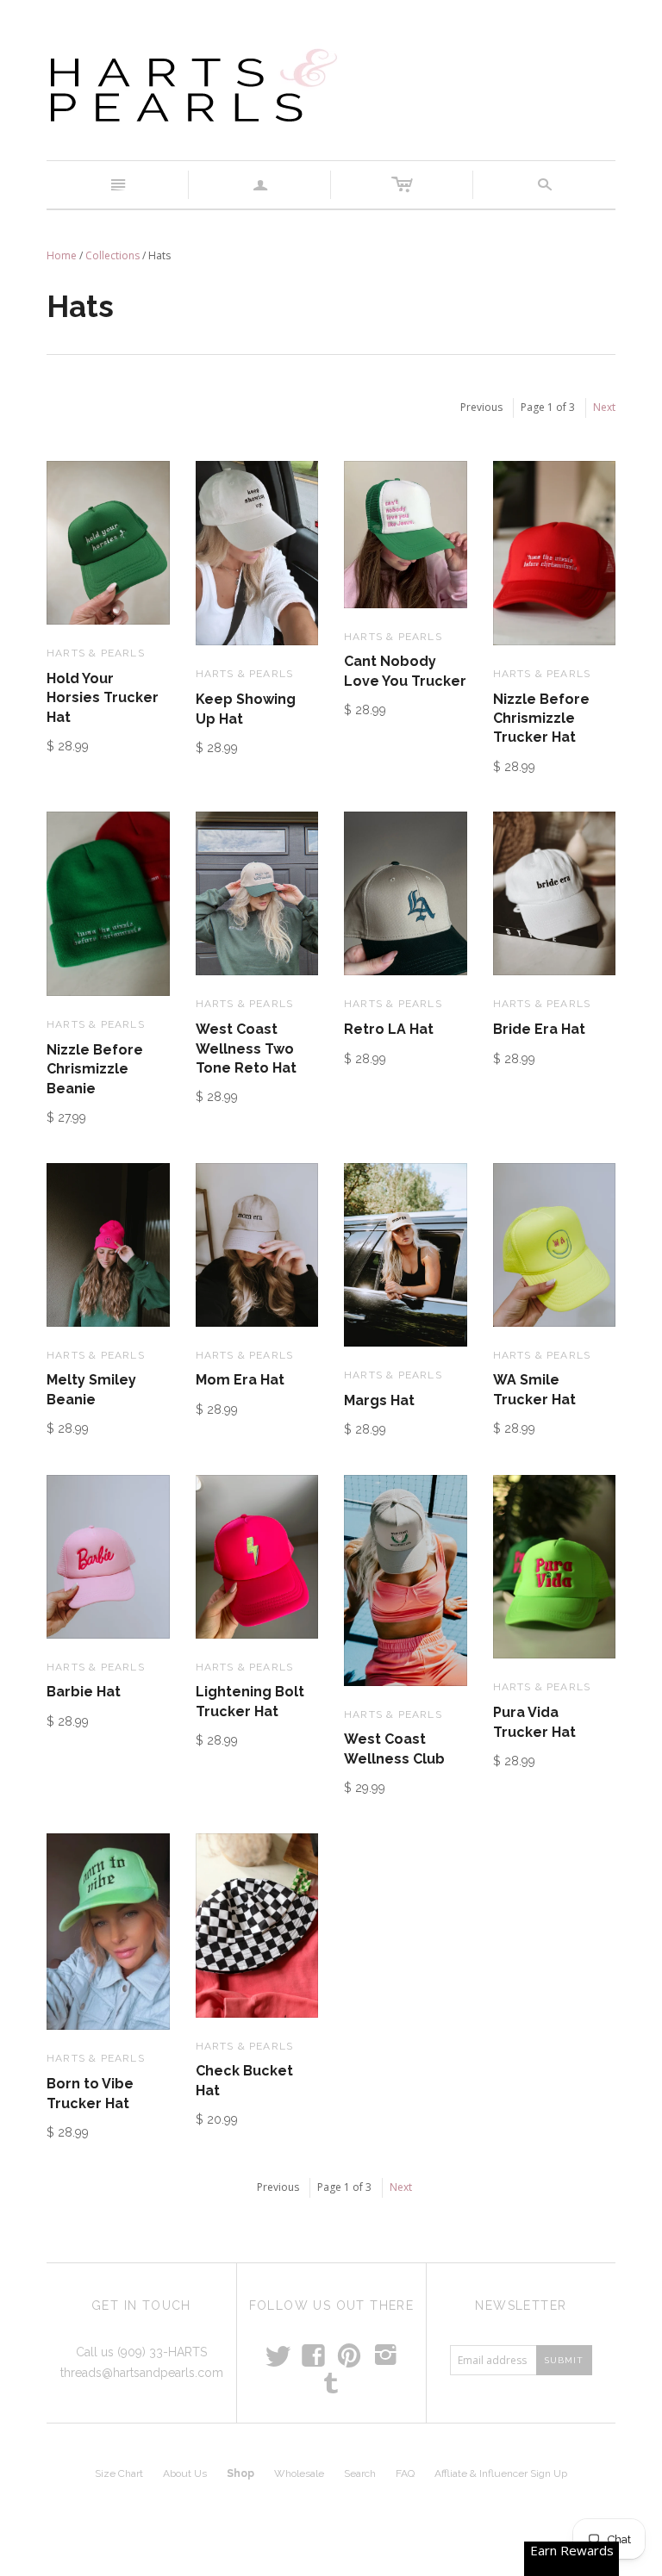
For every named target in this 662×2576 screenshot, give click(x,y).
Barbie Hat (84, 1692)
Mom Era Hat (240, 1380)
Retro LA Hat (389, 1029)
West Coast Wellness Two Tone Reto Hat (246, 1048)
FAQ (405, 2473)
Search (360, 2473)
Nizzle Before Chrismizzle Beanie (95, 1069)
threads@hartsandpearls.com (142, 2373)
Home (62, 255)
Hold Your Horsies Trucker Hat (103, 698)
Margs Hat (379, 1400)
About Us (185, 2473)
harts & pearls (96, 653)
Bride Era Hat (539, 1029)
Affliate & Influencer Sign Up (501, 2473)
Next (604, 407)
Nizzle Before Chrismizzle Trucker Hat (541, 719)
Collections (112, 255)
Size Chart (119, 2473)
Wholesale (299, 2473)
